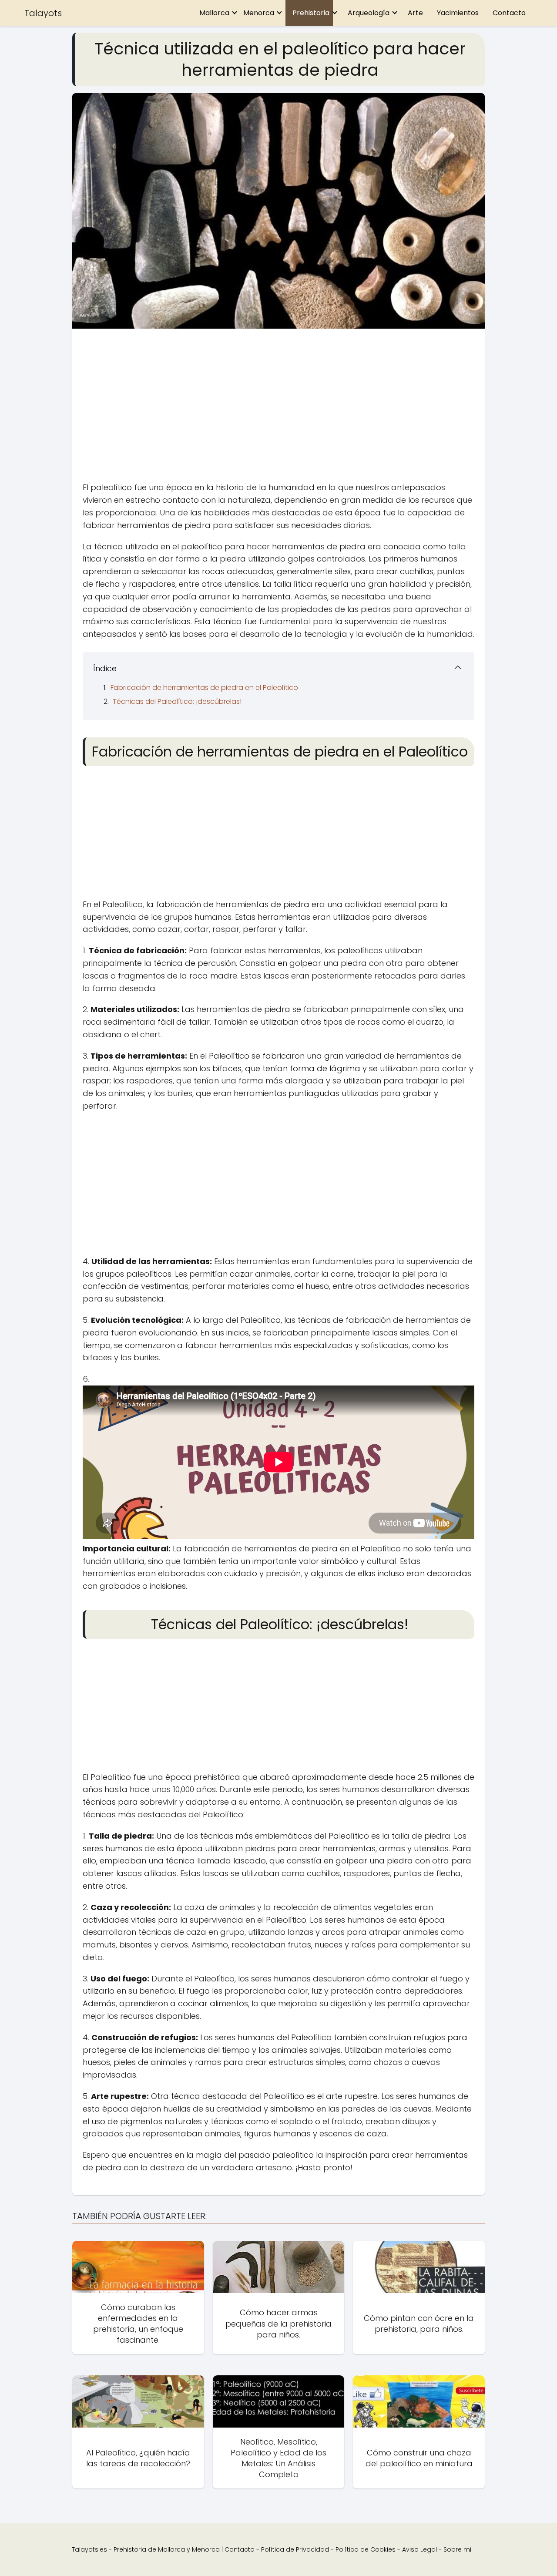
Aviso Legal (419, 2549)
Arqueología (369, 13)
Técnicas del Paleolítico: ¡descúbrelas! (177, 701)
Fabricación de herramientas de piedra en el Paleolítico (204, 688)
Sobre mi (457, 2549)
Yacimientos (458, 13)
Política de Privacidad (295, 2549)
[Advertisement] (278, 407)
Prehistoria (311, 13)
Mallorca (214, 13)
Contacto (509, 13)
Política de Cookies (366, 2549)
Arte (415, 13)
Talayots (43, 13)
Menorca (259, 13)
